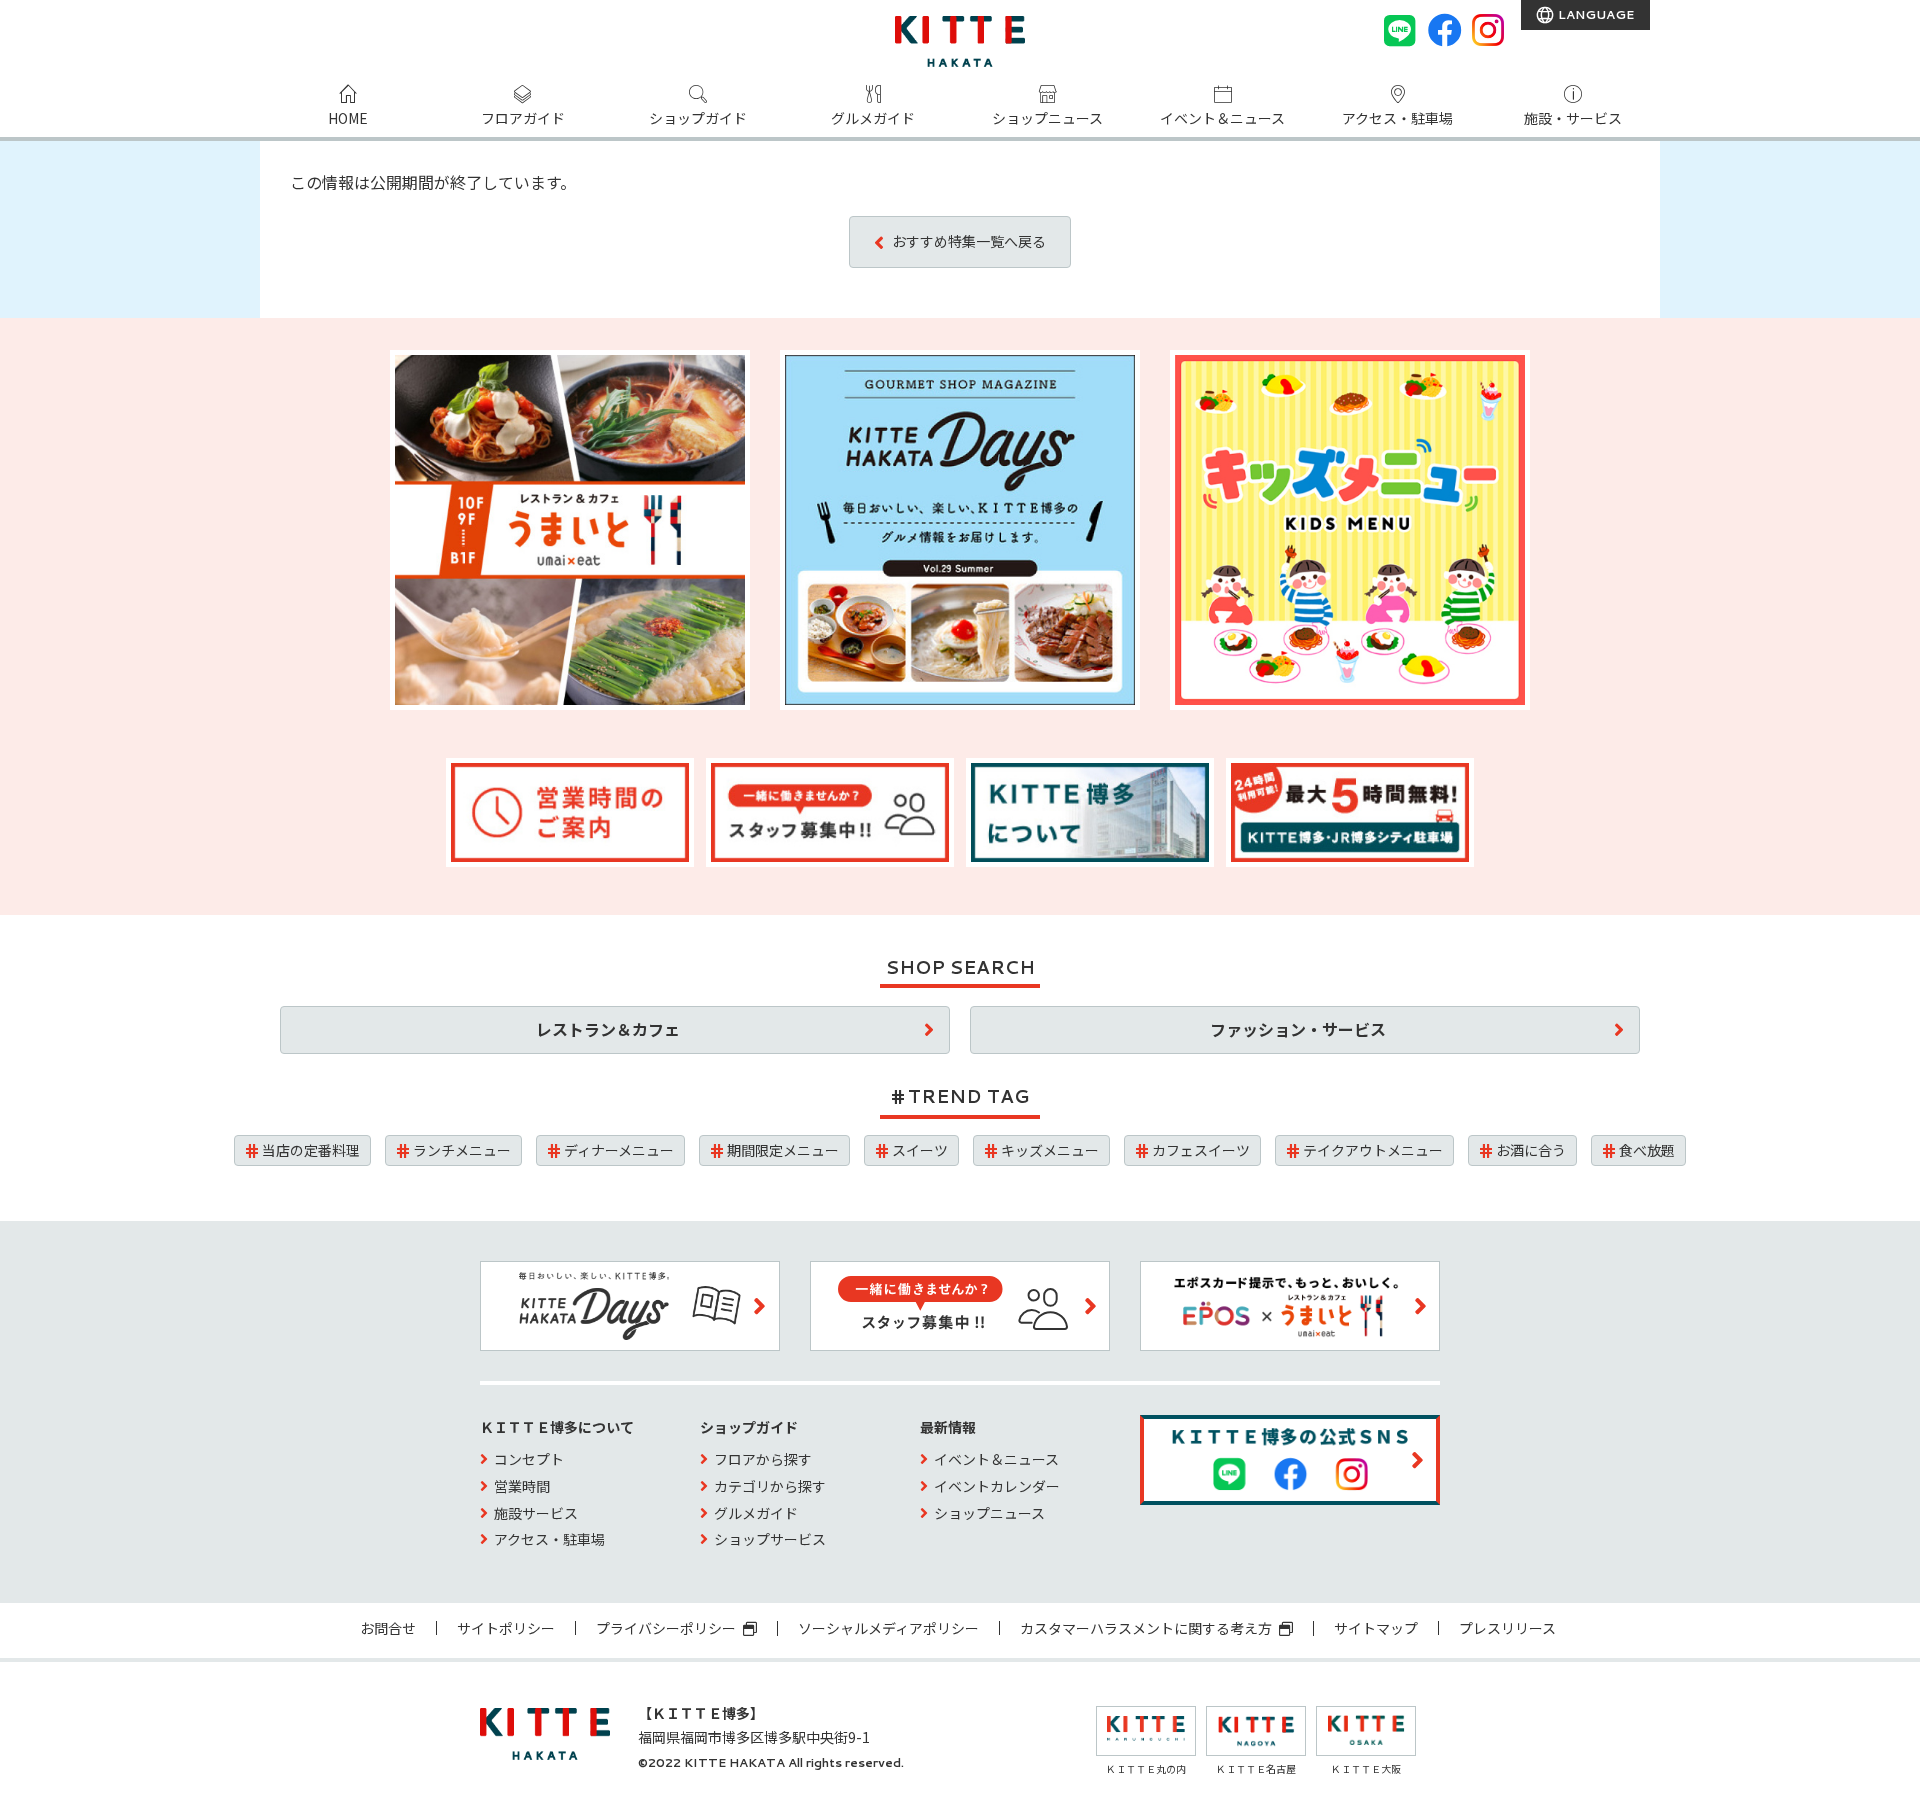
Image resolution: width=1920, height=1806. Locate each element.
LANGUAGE (1594, 14)
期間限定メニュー (783, 1150)
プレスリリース (1507, 1628)
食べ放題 (1647, 1150)
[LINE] (1400, 30)
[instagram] (1488, 30)
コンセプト (529, 1459)
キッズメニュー (1050, 1150)
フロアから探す (763, 1459)
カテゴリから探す (770, 1486)
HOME (348, 118)
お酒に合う (1531, 1150)
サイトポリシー (506, 1628)
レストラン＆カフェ (608, 1029)
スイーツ (920, 1150)
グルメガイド (873, 118)
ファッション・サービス (1298, 1029)
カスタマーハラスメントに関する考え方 (1147, 1628)
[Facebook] (1444, 30)
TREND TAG (968, 1096)
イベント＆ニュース (1222, 118)
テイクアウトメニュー (1373, 1150)
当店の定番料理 (311, 1150)
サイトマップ (1376, 1628)
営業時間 (522, 1486)
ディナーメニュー (619, 1150)
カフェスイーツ (1201, 1150)
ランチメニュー (462, 1150)
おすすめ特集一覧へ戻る (969, 241)
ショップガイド (698, 118)
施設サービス (536, 1513)
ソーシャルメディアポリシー (888, 1628)
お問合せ (388, 1628)
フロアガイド (523, 118)
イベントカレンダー (997, 1486)
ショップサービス (770, 1539)
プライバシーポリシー (667, 1628)
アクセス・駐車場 (1397, 118)
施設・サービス (1573, 118)
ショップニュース (1047, 118)
